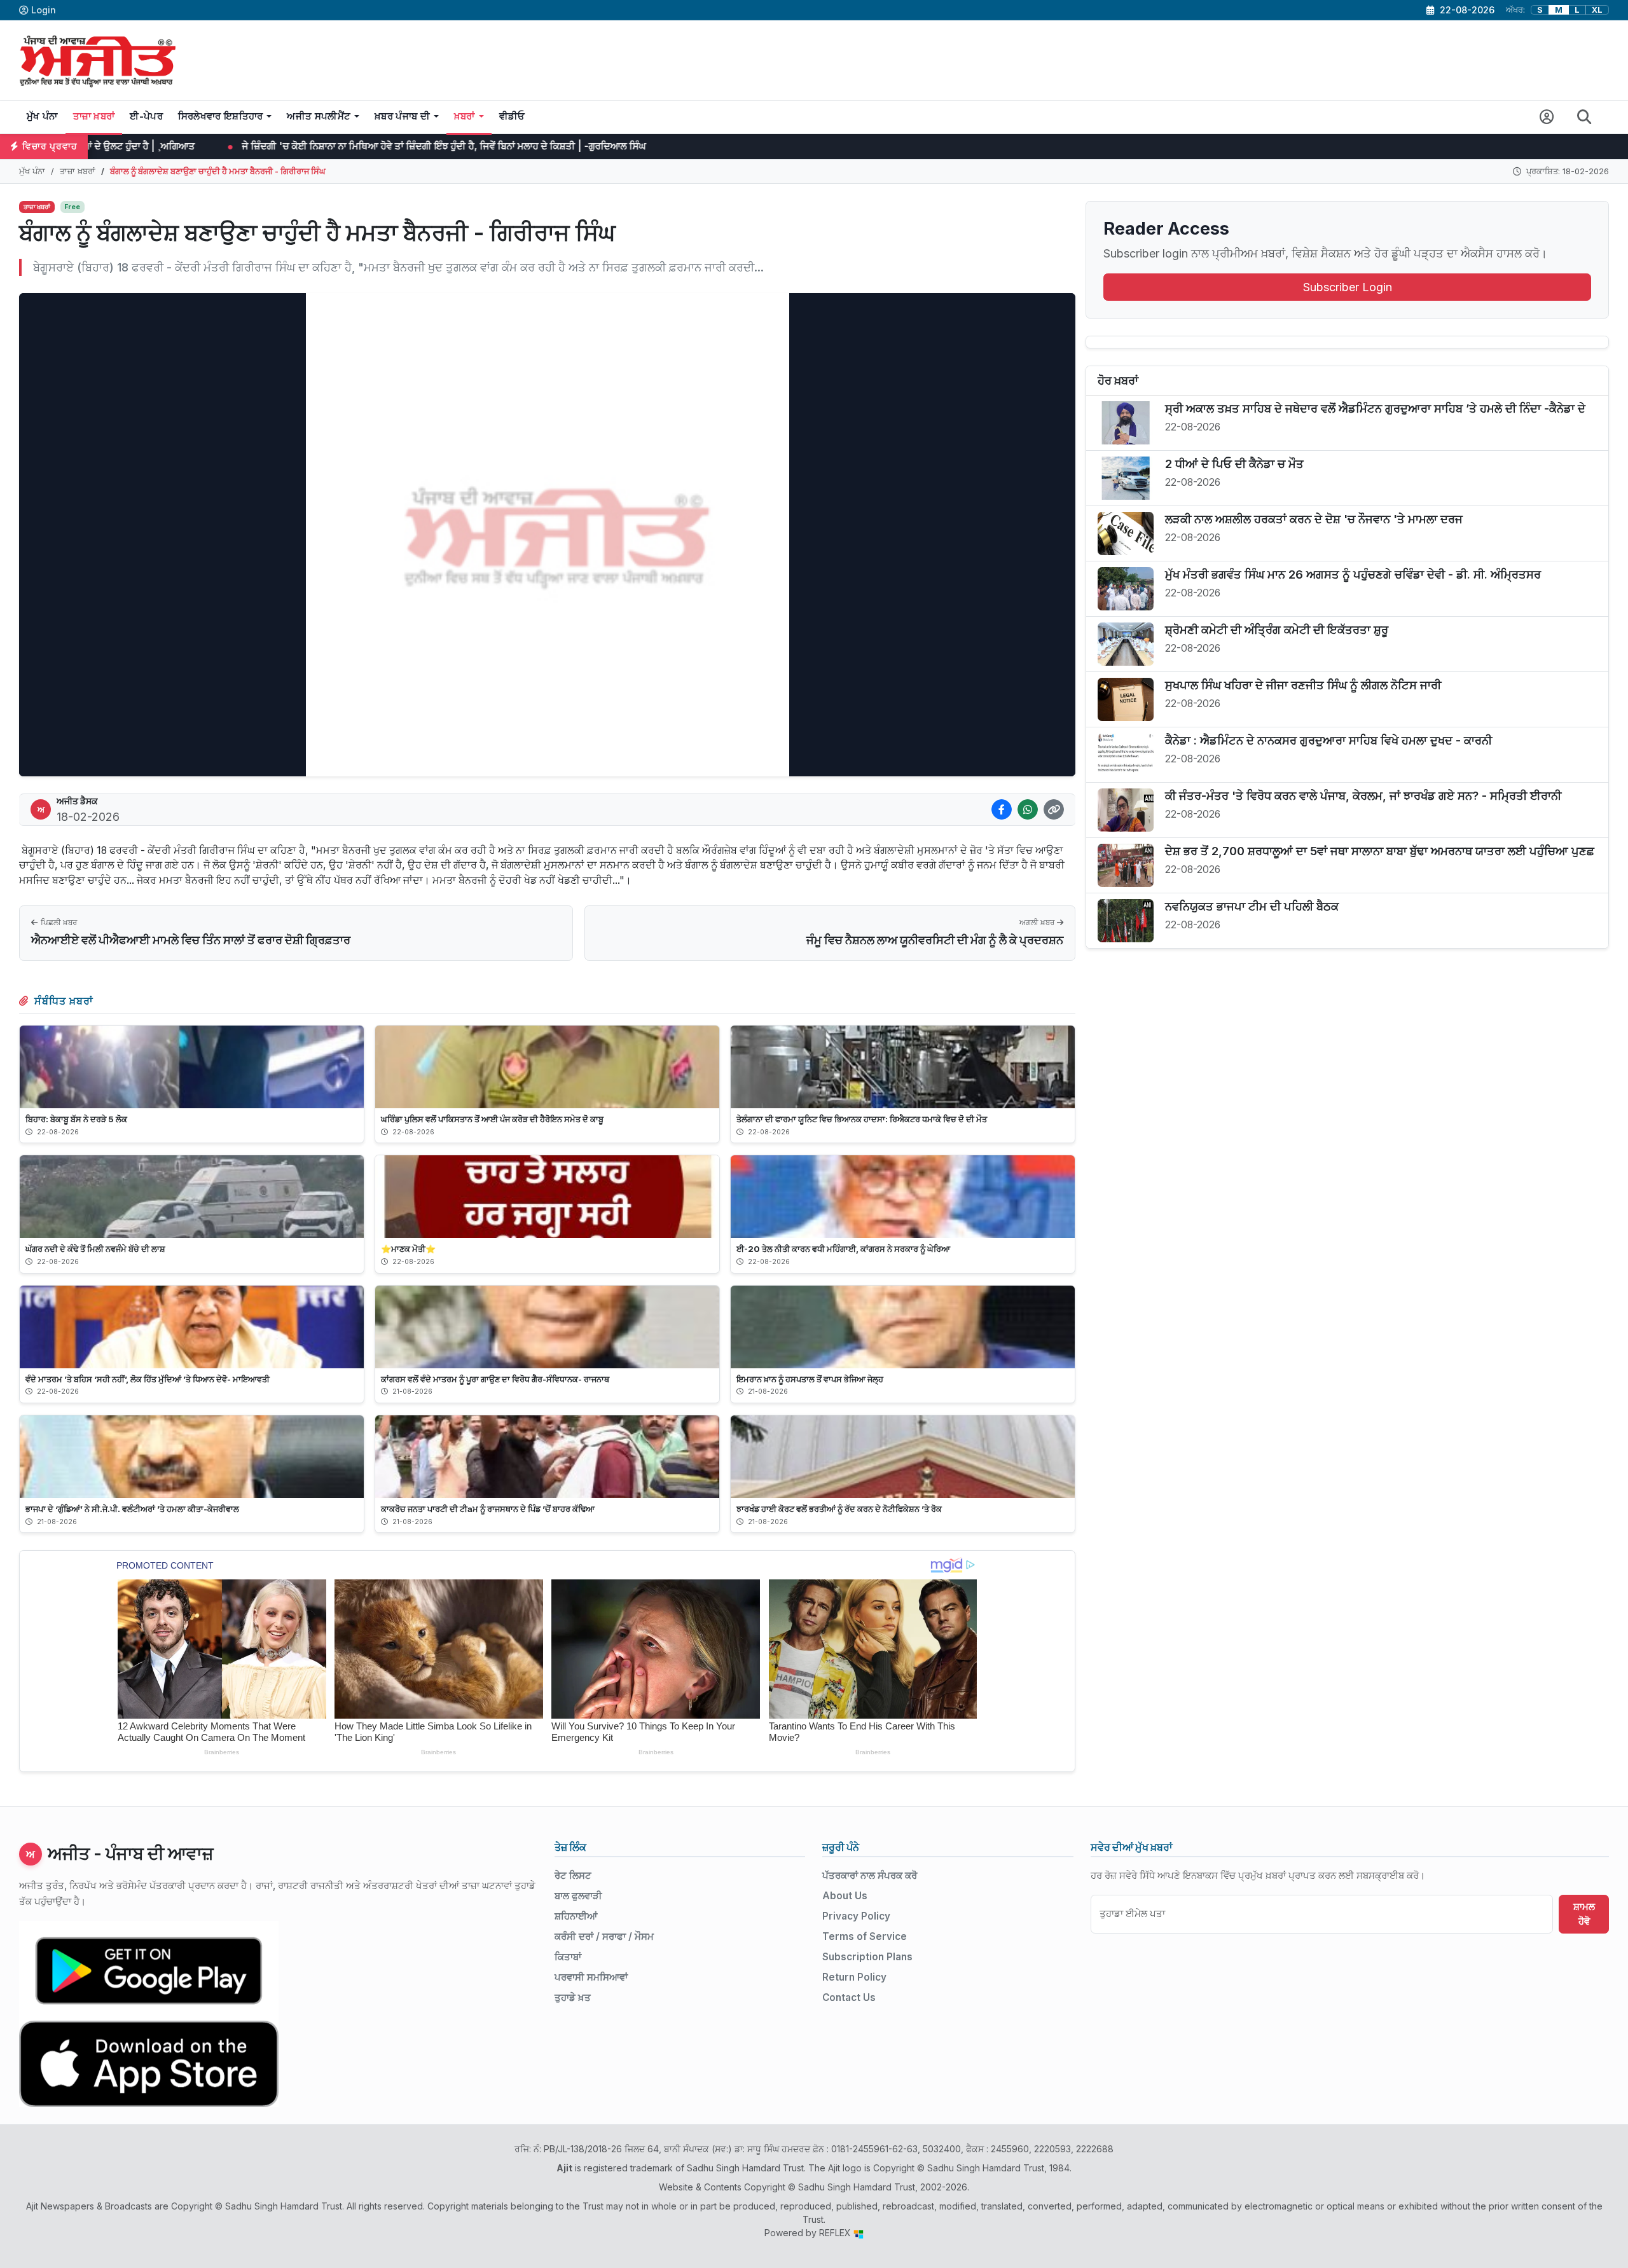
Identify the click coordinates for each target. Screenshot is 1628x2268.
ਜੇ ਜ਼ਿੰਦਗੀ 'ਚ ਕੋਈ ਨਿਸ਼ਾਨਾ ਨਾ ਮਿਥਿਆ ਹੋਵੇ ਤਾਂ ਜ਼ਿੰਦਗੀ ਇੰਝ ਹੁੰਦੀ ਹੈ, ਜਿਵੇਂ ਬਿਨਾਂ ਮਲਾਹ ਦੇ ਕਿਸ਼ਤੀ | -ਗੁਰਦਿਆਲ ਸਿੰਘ (296, 146)
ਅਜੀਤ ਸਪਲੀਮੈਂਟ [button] (319, 116)
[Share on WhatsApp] (1028, 809)
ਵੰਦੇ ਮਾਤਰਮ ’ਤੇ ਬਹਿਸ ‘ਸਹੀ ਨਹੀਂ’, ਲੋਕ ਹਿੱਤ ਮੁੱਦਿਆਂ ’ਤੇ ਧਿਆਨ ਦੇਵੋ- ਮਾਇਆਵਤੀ (148, 1379)
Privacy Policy (856, 1916)
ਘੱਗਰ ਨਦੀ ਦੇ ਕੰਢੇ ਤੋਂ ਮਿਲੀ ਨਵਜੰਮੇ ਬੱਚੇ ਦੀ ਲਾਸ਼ (95, 1249)
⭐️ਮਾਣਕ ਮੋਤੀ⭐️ (408, 1249)
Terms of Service (865, 1936)
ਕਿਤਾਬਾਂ (568, 1957)
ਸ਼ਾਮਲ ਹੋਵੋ (1584, 1914)
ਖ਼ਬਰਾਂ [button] (465, 116)
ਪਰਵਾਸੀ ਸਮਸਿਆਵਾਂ (591, 1977)
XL (1597, 10)
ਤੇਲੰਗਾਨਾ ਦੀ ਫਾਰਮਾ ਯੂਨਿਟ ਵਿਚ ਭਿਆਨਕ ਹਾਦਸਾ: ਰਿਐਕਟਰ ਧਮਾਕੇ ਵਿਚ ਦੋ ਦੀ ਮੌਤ (862, 1119)
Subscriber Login (1348, 287)
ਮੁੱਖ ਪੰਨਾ (42, 116)
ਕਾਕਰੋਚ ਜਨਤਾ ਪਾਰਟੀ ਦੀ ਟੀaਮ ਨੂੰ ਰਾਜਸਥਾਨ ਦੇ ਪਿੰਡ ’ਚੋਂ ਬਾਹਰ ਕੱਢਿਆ (488, 1509)
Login (44, 10)
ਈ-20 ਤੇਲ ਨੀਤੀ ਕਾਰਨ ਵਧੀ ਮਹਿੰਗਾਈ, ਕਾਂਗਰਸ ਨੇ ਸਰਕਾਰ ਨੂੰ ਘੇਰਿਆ (843, 1249)
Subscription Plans (867, 1957)
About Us (845, 1896)
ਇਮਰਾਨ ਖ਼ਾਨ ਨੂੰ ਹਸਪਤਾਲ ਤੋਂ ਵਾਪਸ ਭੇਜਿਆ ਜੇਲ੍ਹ (810, 1379)
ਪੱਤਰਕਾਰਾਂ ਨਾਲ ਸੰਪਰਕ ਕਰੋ (870, 1875)
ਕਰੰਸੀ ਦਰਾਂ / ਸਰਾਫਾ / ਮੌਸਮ (604, 1936)
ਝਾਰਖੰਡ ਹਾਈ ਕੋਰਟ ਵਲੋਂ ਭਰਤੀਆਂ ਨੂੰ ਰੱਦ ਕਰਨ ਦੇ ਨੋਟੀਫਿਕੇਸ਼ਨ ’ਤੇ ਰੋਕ (839, 1509)
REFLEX (836, 2233)
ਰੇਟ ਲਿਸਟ (573, 1875)
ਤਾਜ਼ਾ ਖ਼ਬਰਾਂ (94, 116)
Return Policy (854, 1977)
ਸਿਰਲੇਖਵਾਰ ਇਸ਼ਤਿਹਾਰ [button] (221, 116)
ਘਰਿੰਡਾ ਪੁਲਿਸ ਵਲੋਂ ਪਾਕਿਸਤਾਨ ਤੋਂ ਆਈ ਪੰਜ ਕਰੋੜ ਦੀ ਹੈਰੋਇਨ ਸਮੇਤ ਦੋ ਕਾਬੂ (492, 1119)
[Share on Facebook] (1002, 809)
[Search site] (1584, 117)
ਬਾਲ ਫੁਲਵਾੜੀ (578, 1896)
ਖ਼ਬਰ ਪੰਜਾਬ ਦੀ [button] (402, 116)
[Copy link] (1054, 809)
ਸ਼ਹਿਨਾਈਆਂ (576, 1916)
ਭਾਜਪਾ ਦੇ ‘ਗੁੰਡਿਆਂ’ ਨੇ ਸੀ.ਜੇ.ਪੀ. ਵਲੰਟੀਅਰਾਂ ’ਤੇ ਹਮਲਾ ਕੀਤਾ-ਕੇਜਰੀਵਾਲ (132, 1509)
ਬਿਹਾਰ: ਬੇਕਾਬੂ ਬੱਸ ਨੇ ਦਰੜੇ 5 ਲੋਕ (76, 1119)
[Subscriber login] (1547, 117)
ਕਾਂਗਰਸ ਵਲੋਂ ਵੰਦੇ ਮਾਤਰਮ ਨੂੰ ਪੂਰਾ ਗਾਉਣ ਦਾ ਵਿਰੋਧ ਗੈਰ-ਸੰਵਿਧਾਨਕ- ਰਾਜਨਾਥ (495, 1379)
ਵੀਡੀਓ (512, 116)
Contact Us (849, 1997)
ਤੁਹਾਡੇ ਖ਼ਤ (573, 1997)
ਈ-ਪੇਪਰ (146, 116)
